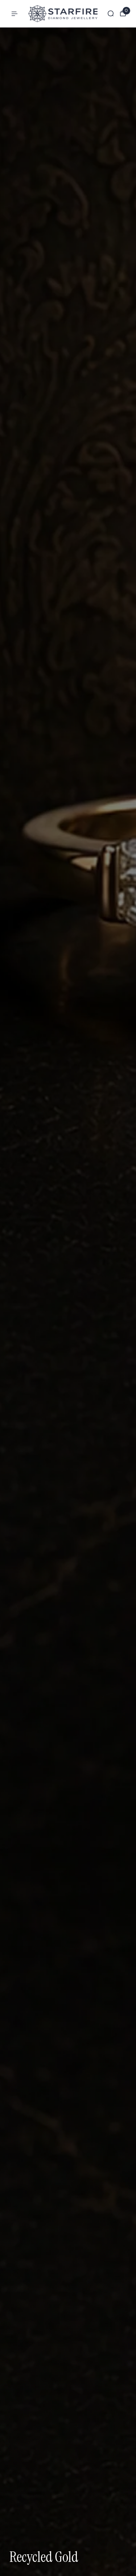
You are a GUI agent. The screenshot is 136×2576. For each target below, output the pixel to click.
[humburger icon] (15, 14)
